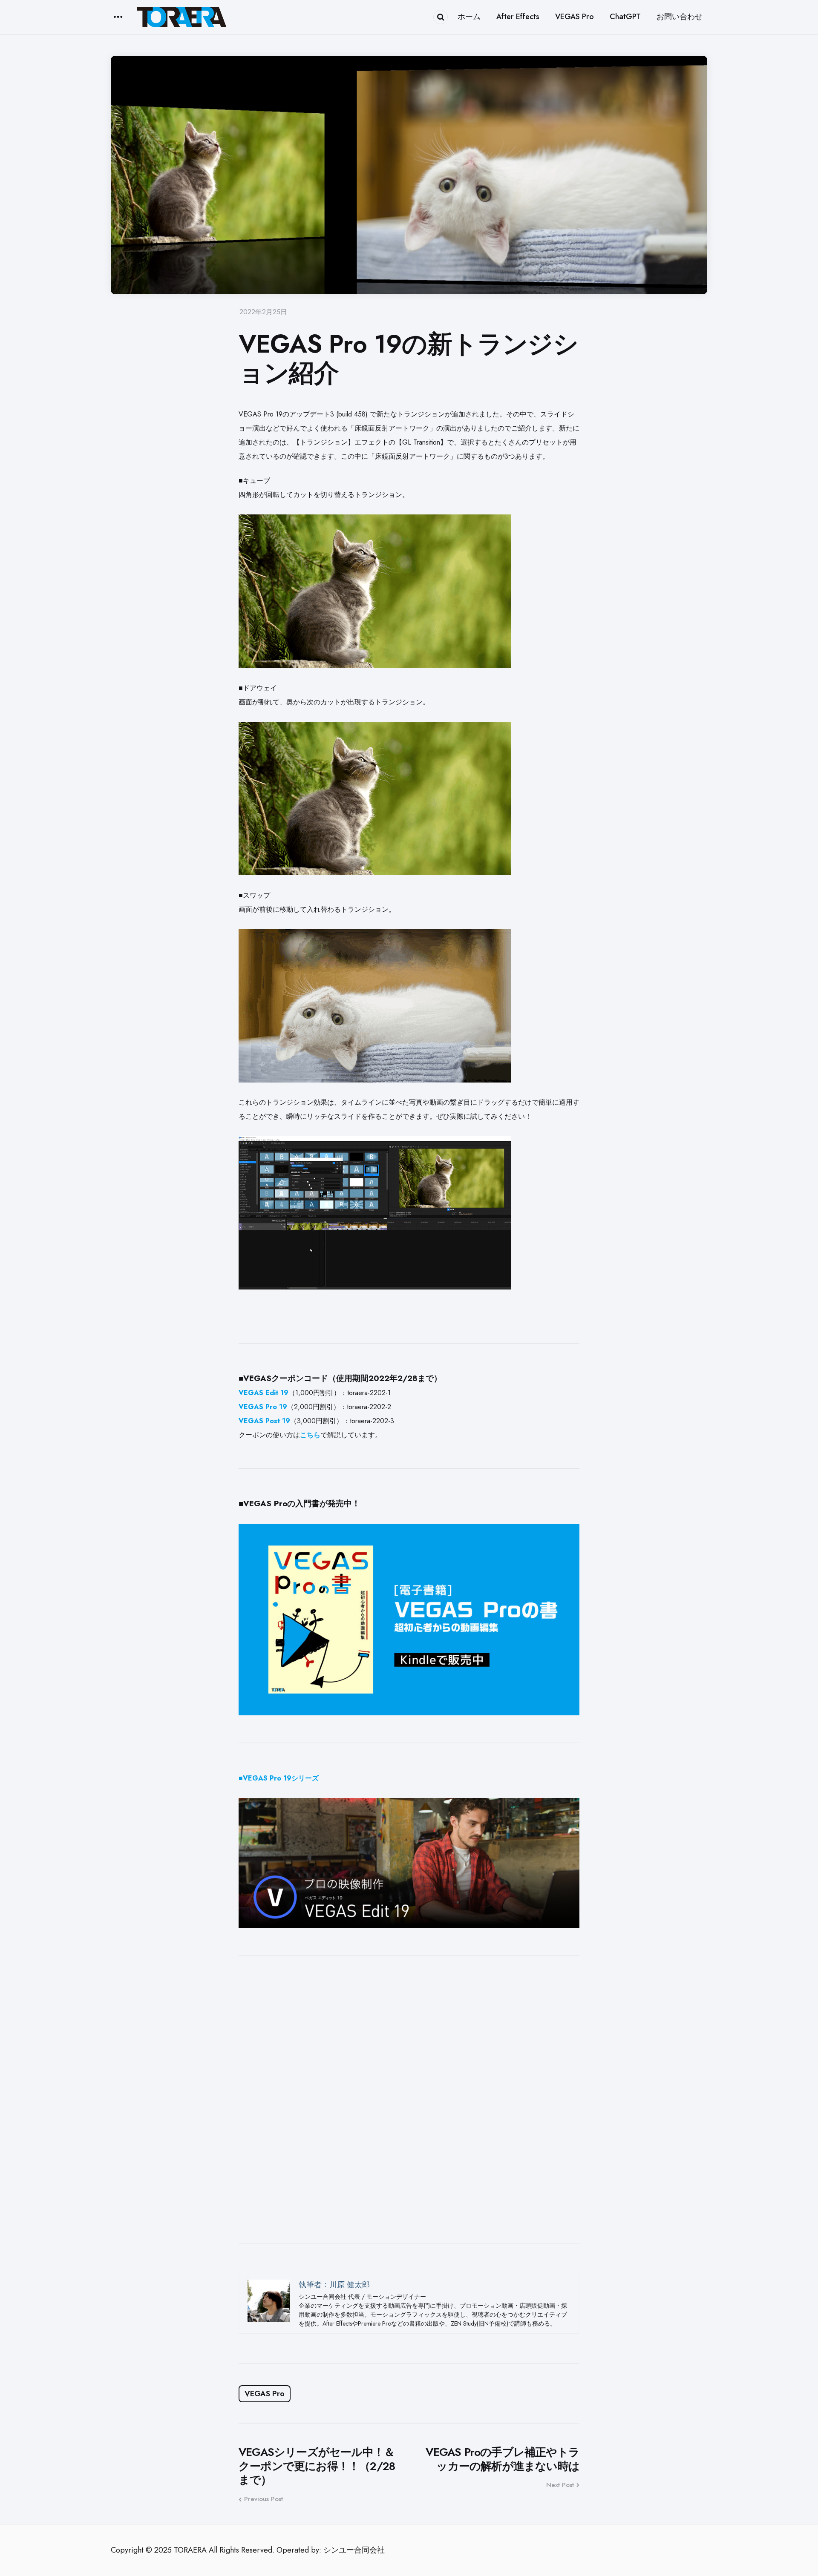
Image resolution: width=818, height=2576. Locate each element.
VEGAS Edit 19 (264, 1393)
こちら (310, 1435)
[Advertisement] (409, 2099)
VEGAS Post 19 (264, 1421)
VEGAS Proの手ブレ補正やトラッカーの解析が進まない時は (503, 2459)
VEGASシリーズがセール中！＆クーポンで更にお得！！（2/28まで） (317, 2466)
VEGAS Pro (265, 2394)
